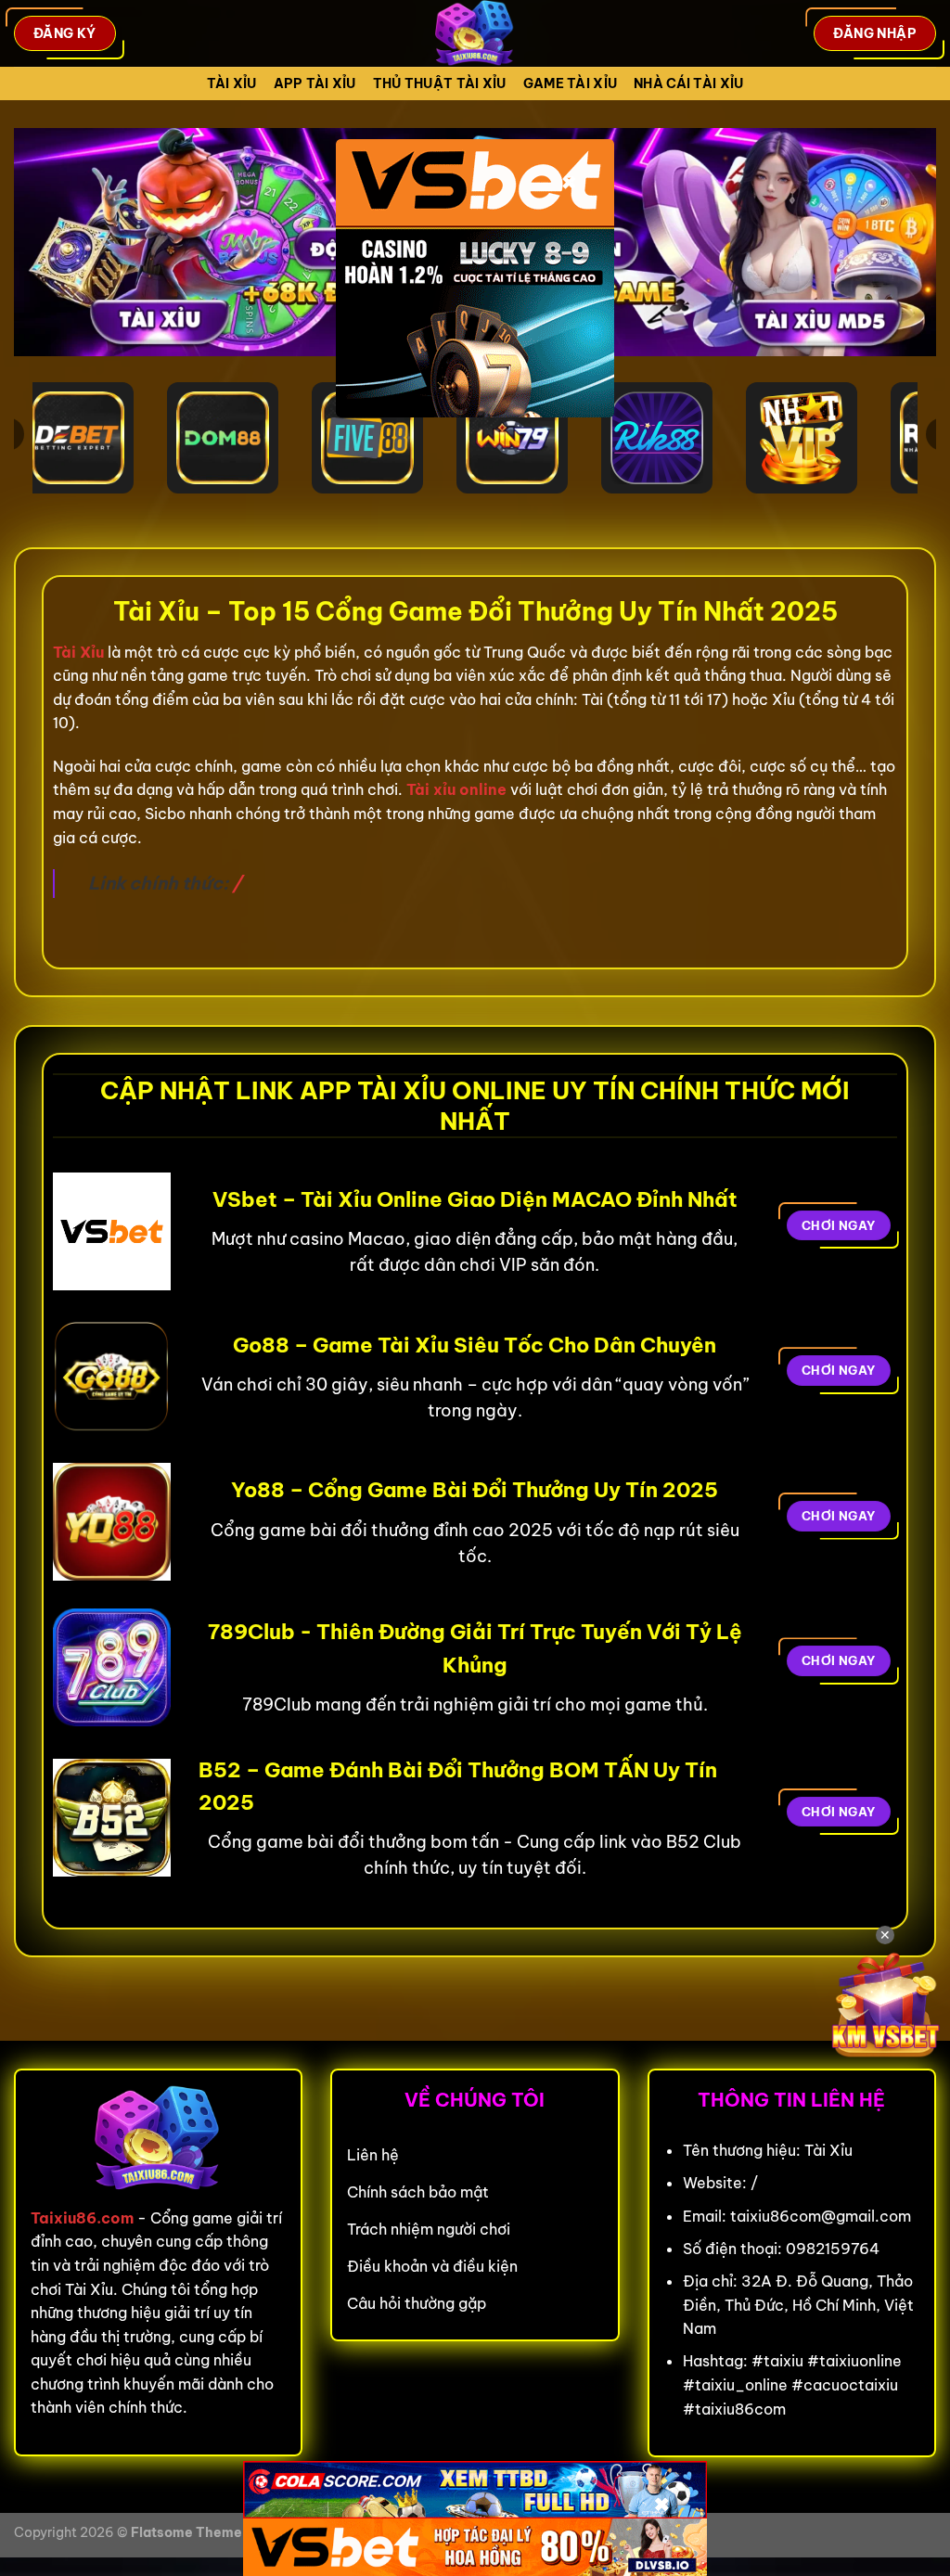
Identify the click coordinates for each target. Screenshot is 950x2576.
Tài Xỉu (232, 83)
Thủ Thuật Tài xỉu (440, 83)
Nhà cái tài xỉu (688, 83)
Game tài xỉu (570, 83)
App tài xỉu (315, 83)
